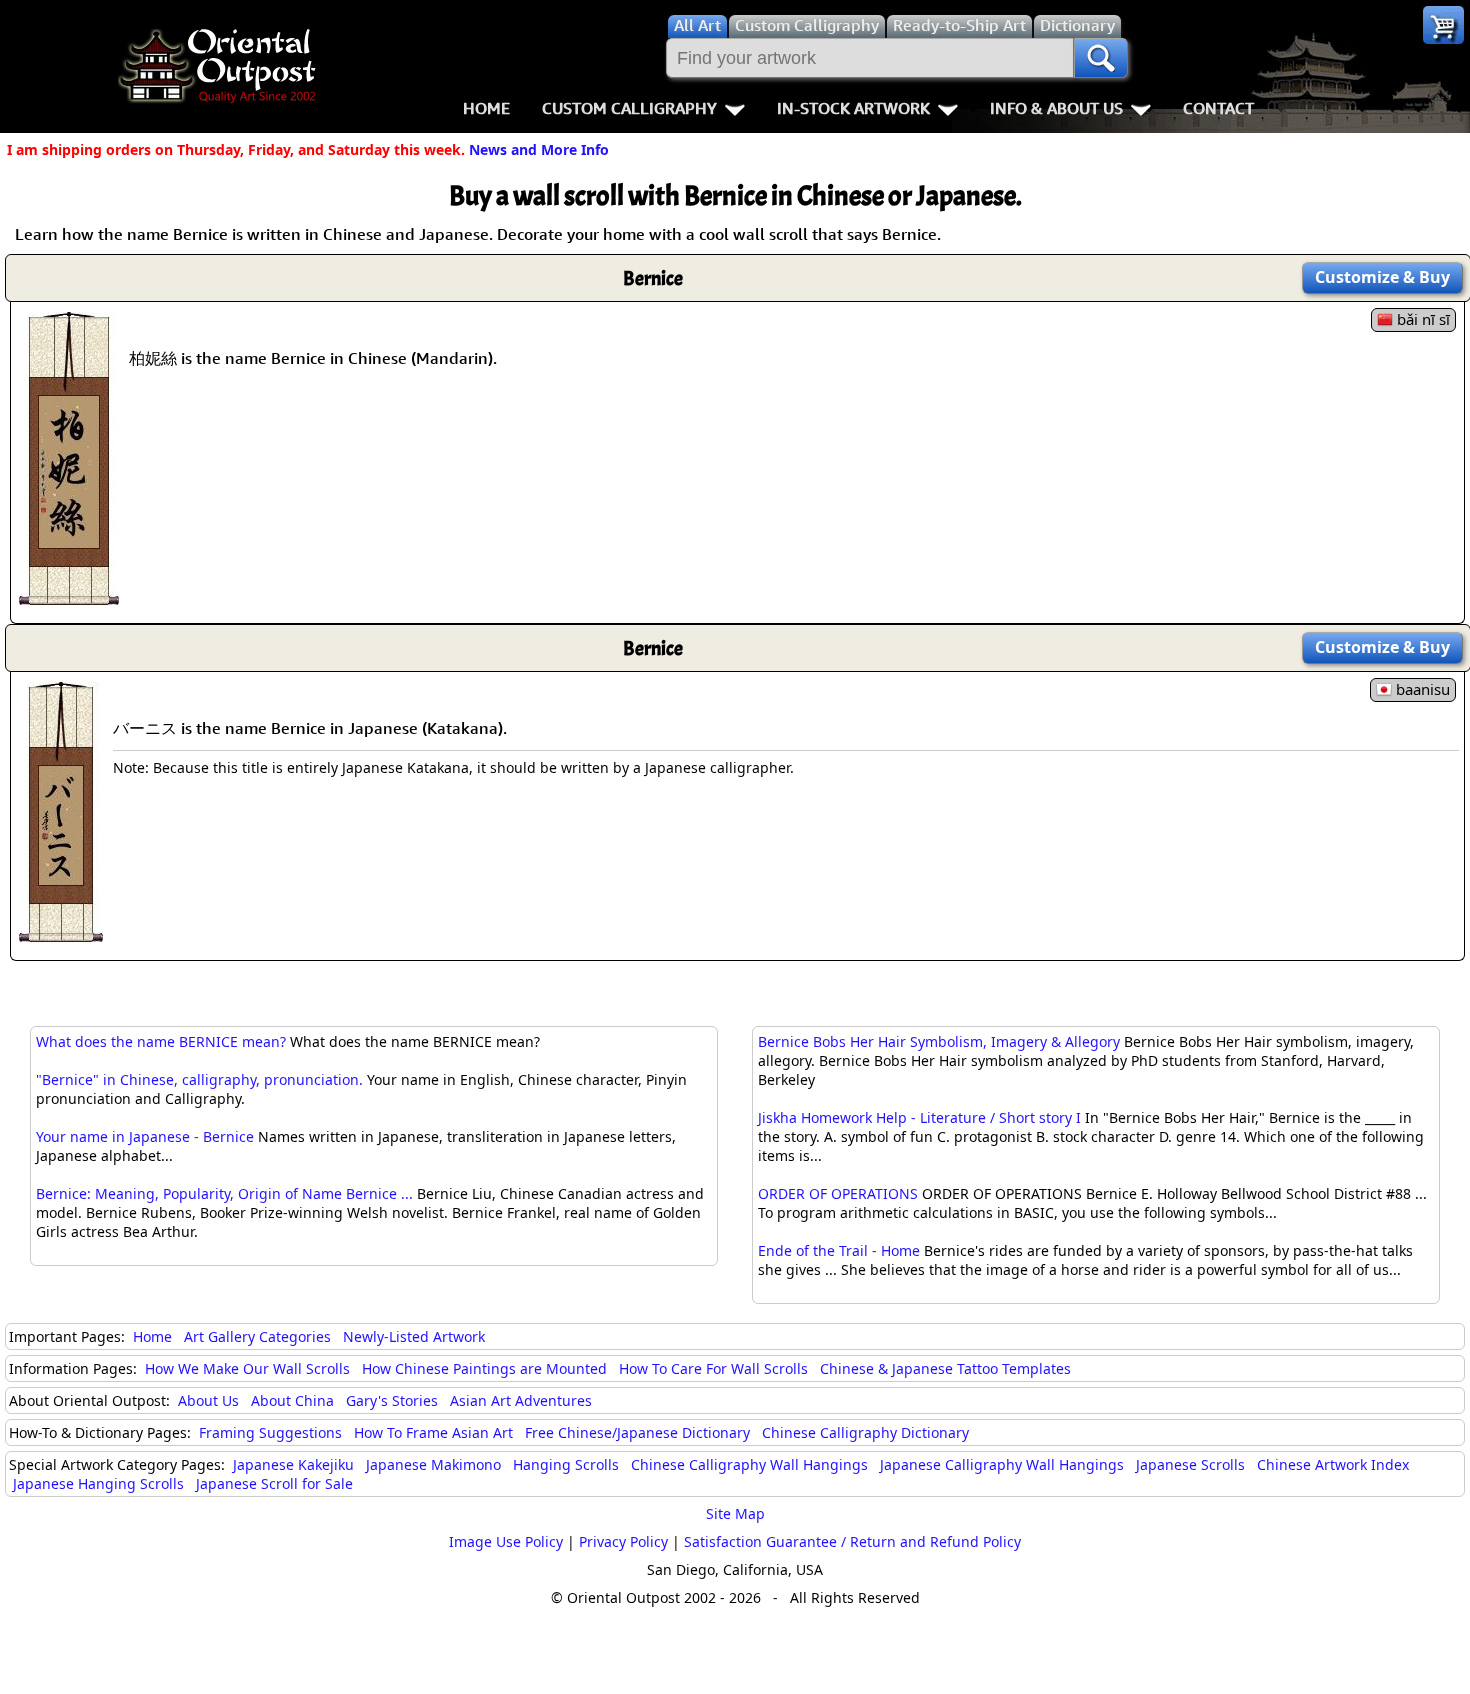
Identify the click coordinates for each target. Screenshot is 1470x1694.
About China (292, 1400)
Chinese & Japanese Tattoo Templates (945, 1368)
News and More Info (539, 149)
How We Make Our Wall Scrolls (247, 1368)
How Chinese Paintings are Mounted (484, 1368)
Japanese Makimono (433, 1464)
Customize (1382, 277)
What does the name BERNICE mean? (161, 1041)
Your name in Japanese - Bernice (145, 1136)
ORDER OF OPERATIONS (838, 1193)
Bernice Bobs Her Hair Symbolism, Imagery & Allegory (939, 1041)
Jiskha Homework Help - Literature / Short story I (919, 1117)
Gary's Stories (392, 1400)
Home (486, 108)
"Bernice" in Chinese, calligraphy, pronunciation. (199, 1079)
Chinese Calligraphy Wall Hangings (749, 1464)
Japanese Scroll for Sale (274, 1483)
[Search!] (1101, 58)
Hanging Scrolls (566, 1464)
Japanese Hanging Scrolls (98, 1483)
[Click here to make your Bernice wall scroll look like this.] (69, 595)
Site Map (735, 1513)
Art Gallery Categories (257, 1336)
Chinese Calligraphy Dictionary (865, 1432)
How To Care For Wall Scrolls (713, 1368)
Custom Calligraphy (629, 108)
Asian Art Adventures (521, 1400)
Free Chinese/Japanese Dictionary (637, 1432)
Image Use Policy (506, 1541)
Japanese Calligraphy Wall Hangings (1002, 1464)
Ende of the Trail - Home (839, 1250)
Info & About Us (1056, 108)
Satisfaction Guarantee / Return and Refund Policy (852, 1541)
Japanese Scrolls (1190, 1464)
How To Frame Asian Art (433, 1432)
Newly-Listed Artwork (414, 1336)
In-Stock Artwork (853, 108)
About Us (208, 1400)
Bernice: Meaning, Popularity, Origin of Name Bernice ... (224, 1193)
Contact (1218, 108)
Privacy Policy (623, 1541)
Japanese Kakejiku (293, 1464)
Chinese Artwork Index (1333, 1464)
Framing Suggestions (270, 1432)
